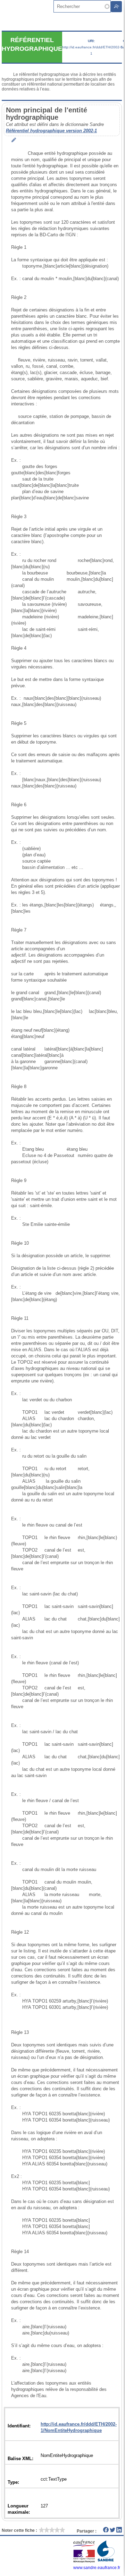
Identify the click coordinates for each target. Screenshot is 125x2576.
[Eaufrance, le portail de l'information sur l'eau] (85, 2561)
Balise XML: (20, 2459)
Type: (13, 2482)
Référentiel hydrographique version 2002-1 (51, 131)
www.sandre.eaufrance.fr (97, 2568)
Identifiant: (19, 2426)
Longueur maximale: (19, 2509)
